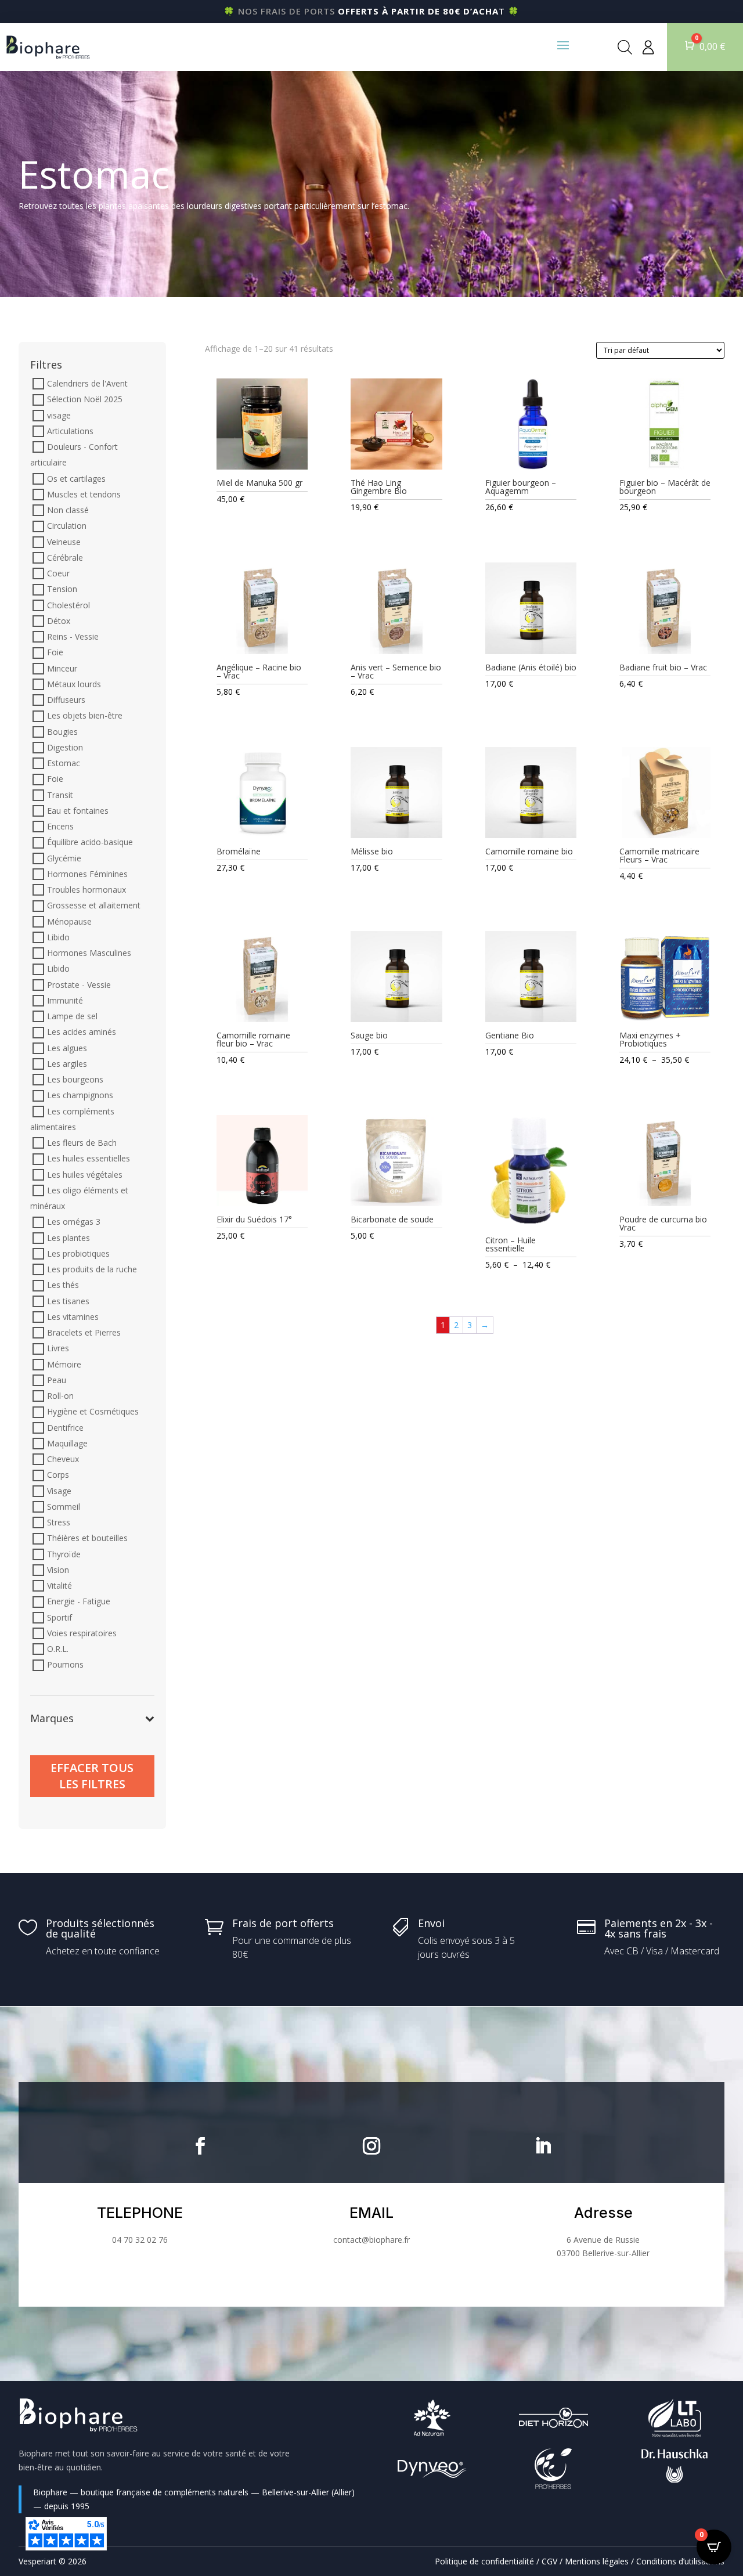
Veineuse (64, 542)
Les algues (67, 1048)
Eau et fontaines (78, 811)
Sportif (59, 1617)
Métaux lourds (74, 684)
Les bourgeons (75, 1079)
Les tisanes (68, 1301)
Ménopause (69, 921)
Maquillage (67, 1443)
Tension (62, 589)
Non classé (68, 510)
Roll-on (60, 1396)
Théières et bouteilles (87, 1538)
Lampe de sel (72, 1016)
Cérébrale (65, 558)
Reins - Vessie (73, 636)
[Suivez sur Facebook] (200, 2146)
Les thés (63, 1285)
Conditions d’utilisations (680, 2561)
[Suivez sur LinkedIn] (543, 2146)
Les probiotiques (78, 1253)
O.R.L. (58, 1649)
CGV (549, 2561)
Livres (58, 1349)
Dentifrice (65, 1428)
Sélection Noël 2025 (85, 400)
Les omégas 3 (74, 1222)
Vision (58, 1570)
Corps (58, 1475)
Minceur (62, 668)
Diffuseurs (66, 700)
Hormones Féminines (87, 874)
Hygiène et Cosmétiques (93, 1412)
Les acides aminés (82, 1032)
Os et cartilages (76, 479)
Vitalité (59, 1585)
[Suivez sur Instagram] (371, 2146)
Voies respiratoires (82, 1633)
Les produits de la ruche (92, 1269)
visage (59, 415)
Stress (59, 1522)
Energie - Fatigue (79, 1602)
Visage (59, 1491)
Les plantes (68, 1238)
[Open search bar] (625, 47)
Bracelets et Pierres (84, 1332)
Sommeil (64, 1507)
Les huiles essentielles (89, 1159)
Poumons (65, 1665)
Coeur (58, 573)
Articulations (70, 431)
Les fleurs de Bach (82, 1143)
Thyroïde (64, 1554)
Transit (60, 795)
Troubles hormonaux (86, 890)
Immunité (65, 1000)
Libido (58, 937)
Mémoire (64, 1364)
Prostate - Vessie (79, 985)
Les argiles (67, 1064)
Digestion (65, 747)
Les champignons (80, 1096)
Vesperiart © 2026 (53, 2561)
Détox (59, 621)
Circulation (67, 526)
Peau (57, 1380)
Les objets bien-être (85, 716)
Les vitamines (73, 1317)
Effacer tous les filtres (92, 1776)
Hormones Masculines (89, 953)
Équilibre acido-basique (90, 843)
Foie (55, 653)
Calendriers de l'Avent (87, 383)
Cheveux (63, 1459)
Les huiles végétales (85, 1175)
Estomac (64, 763)
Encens (60, 826)
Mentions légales (597, 2561)
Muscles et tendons (84, 494)
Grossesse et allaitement (94, 906)
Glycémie (64, 858)
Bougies (62, 732)
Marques (52, 1719)
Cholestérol (68, 605)
